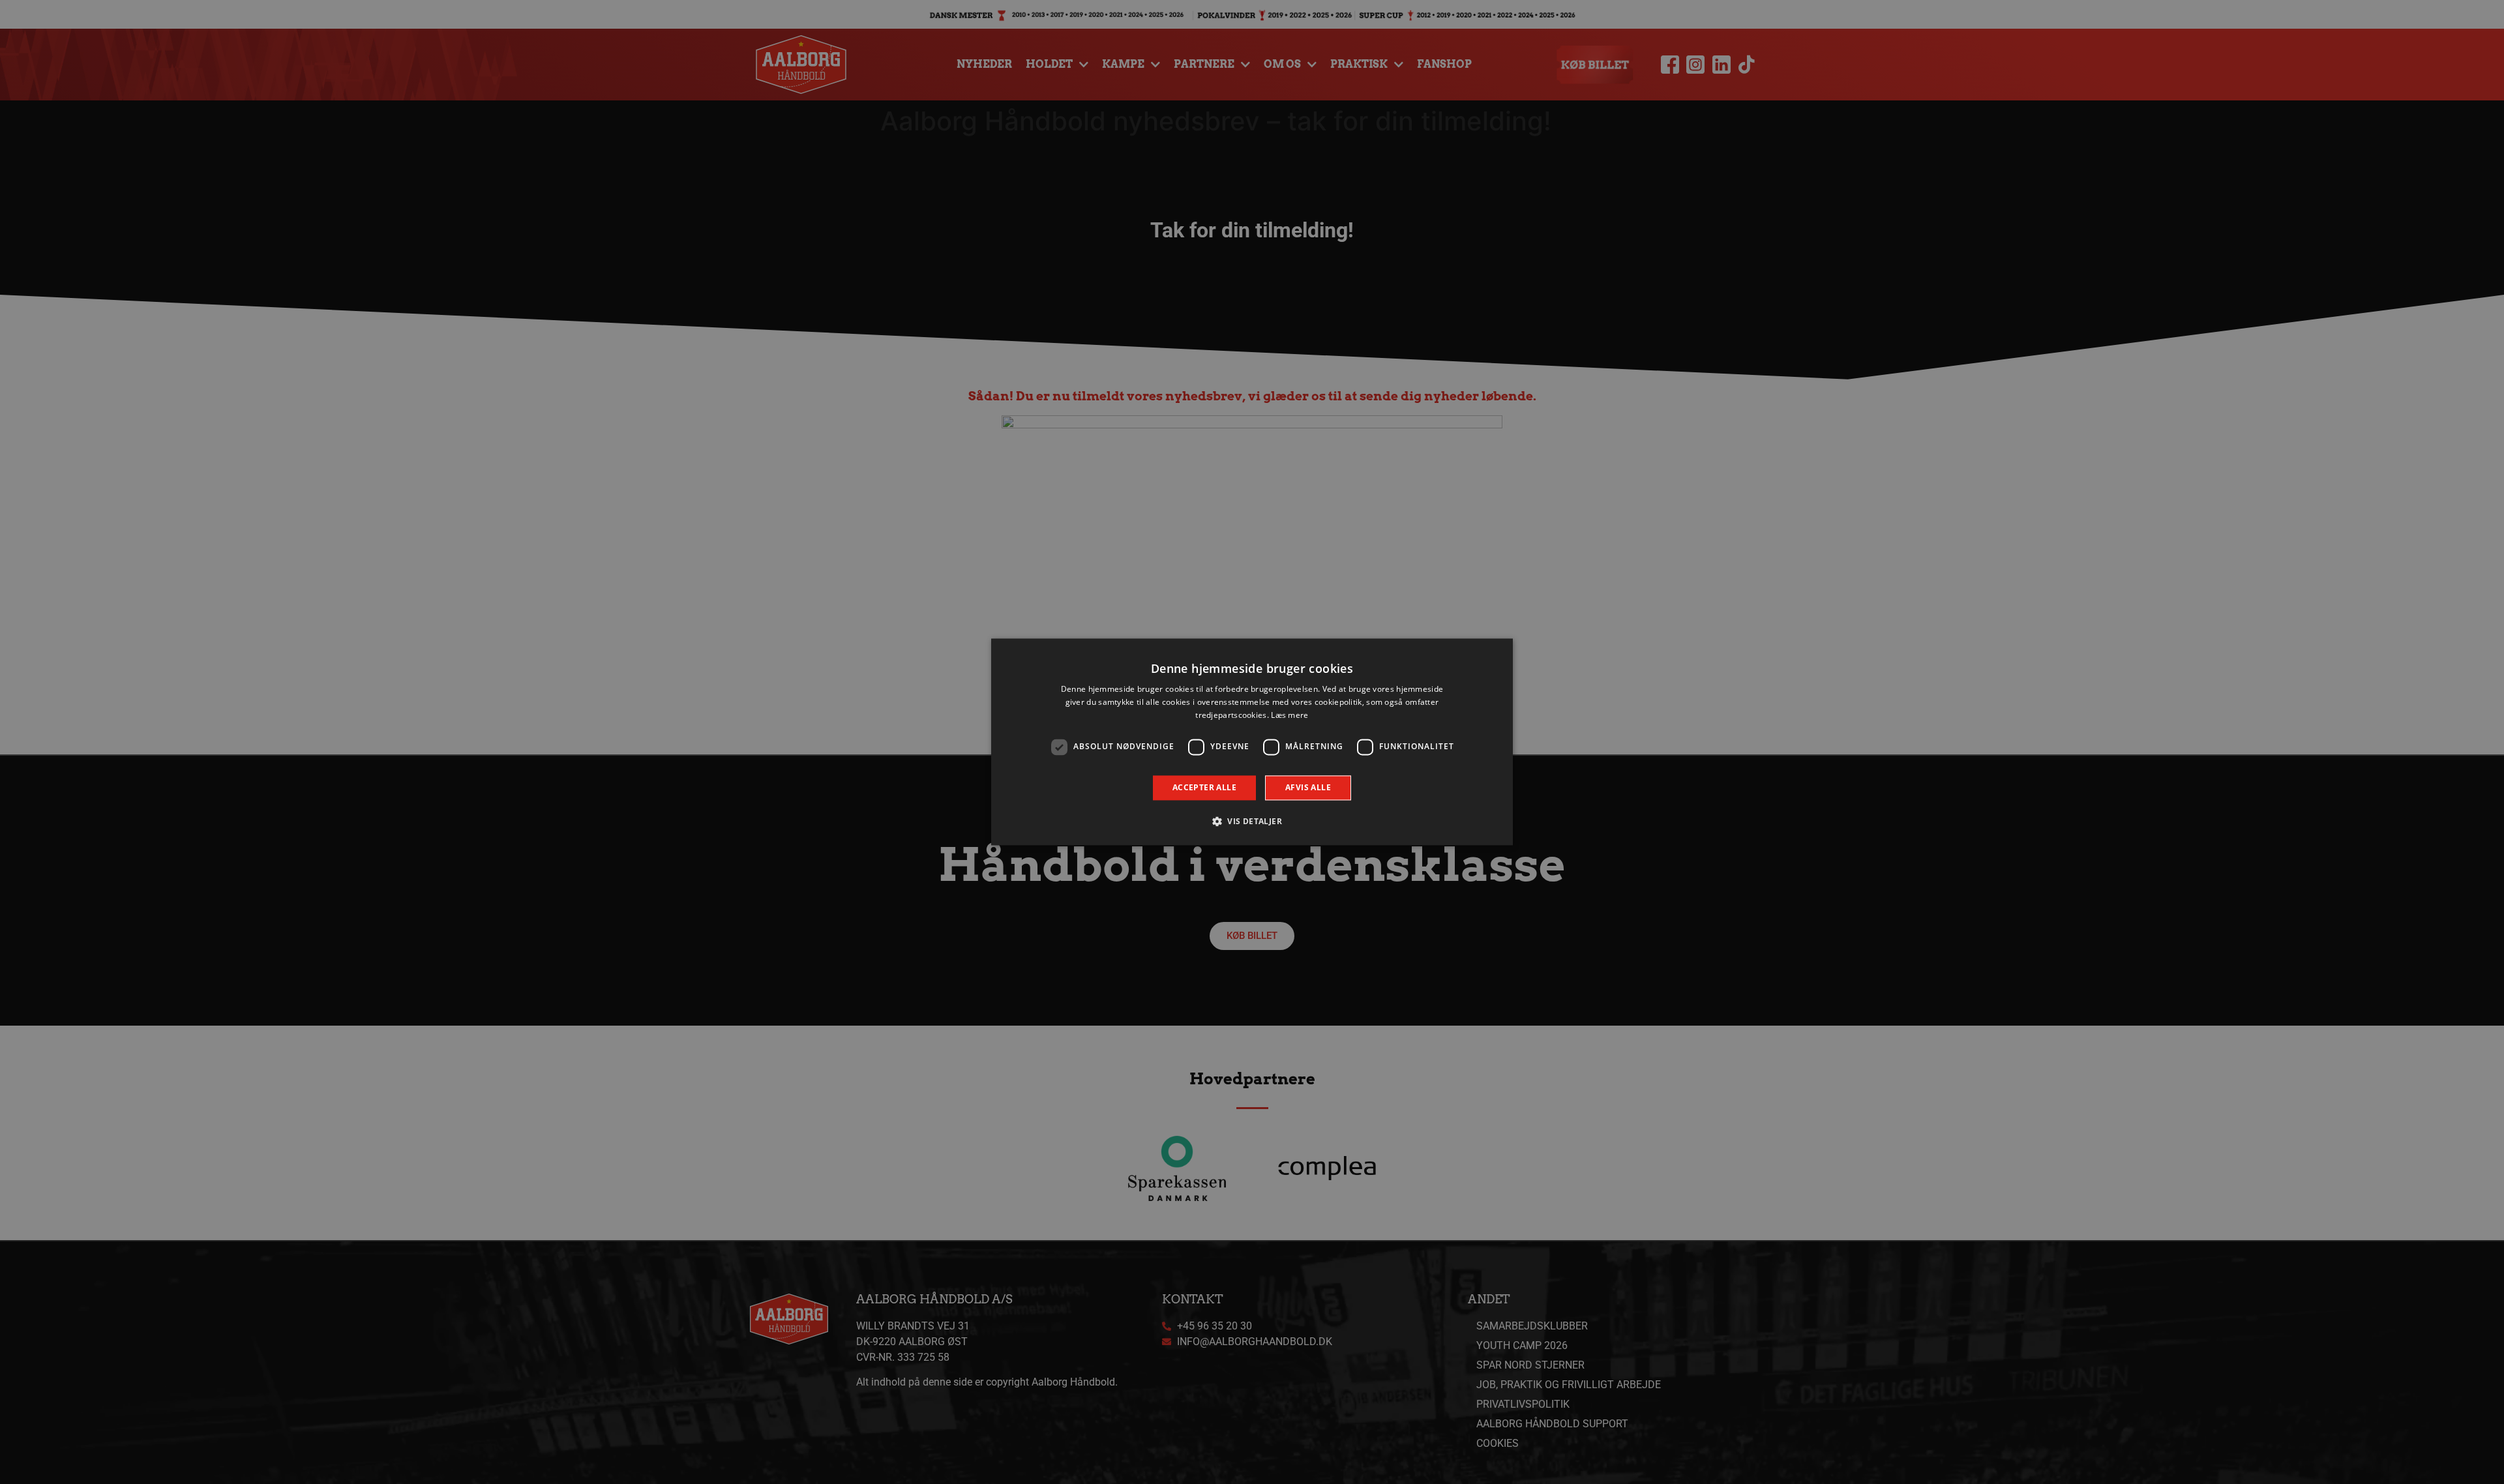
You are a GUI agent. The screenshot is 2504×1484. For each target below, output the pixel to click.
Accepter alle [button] (1204, 787)
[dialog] (1252, 742)
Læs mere (1289, 715)
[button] (1252, 822)
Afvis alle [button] (1308, 787)
